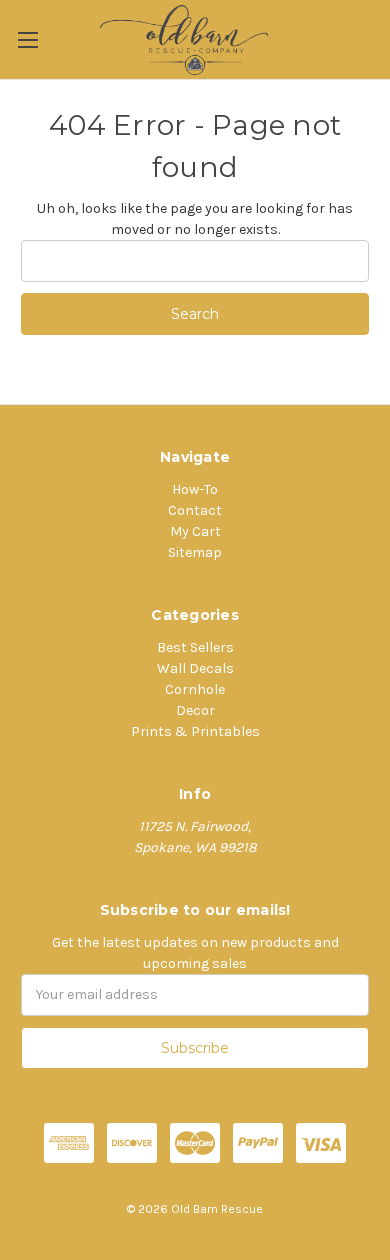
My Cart (195, 531)
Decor (195, 710)
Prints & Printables (195, 731)
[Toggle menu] (27, 39)
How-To (195, 489)
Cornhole (195, 689)
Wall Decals (195, 668)
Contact (195, 510)
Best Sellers (195, 647)
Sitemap (195, 552)
